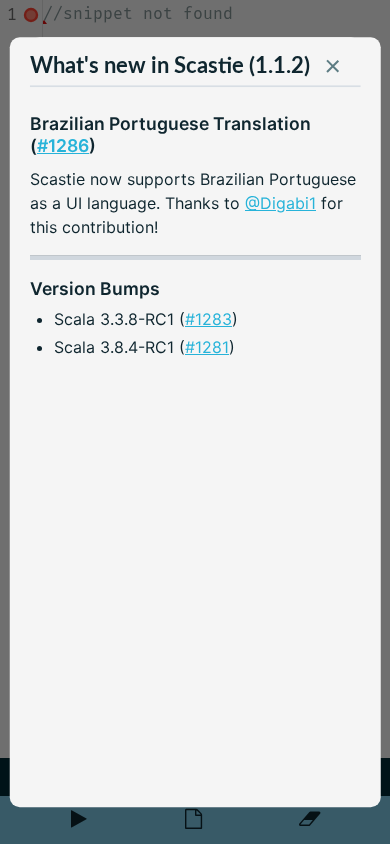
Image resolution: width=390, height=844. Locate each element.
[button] (332, 71)
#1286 (63, 145)
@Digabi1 (280, 203)
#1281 (207, 348)
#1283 (208, 319)
